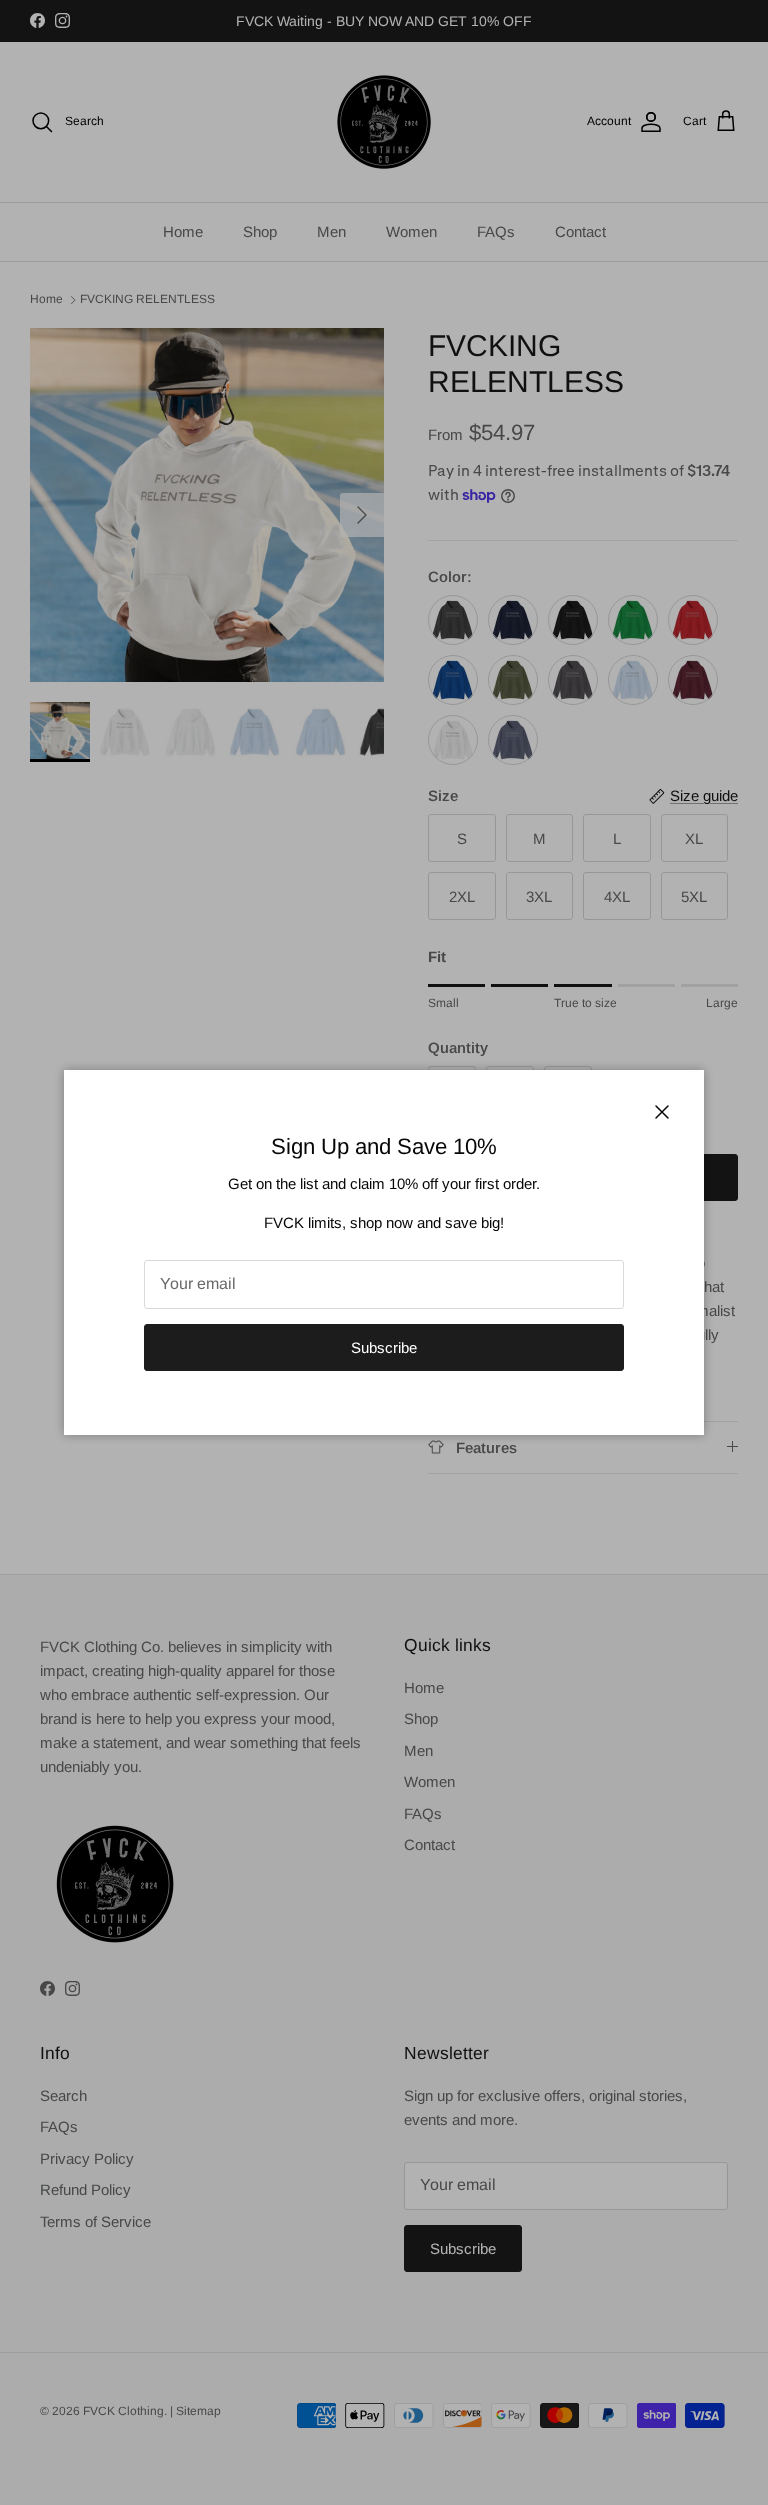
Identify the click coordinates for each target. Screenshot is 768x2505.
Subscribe (384, 1347)
